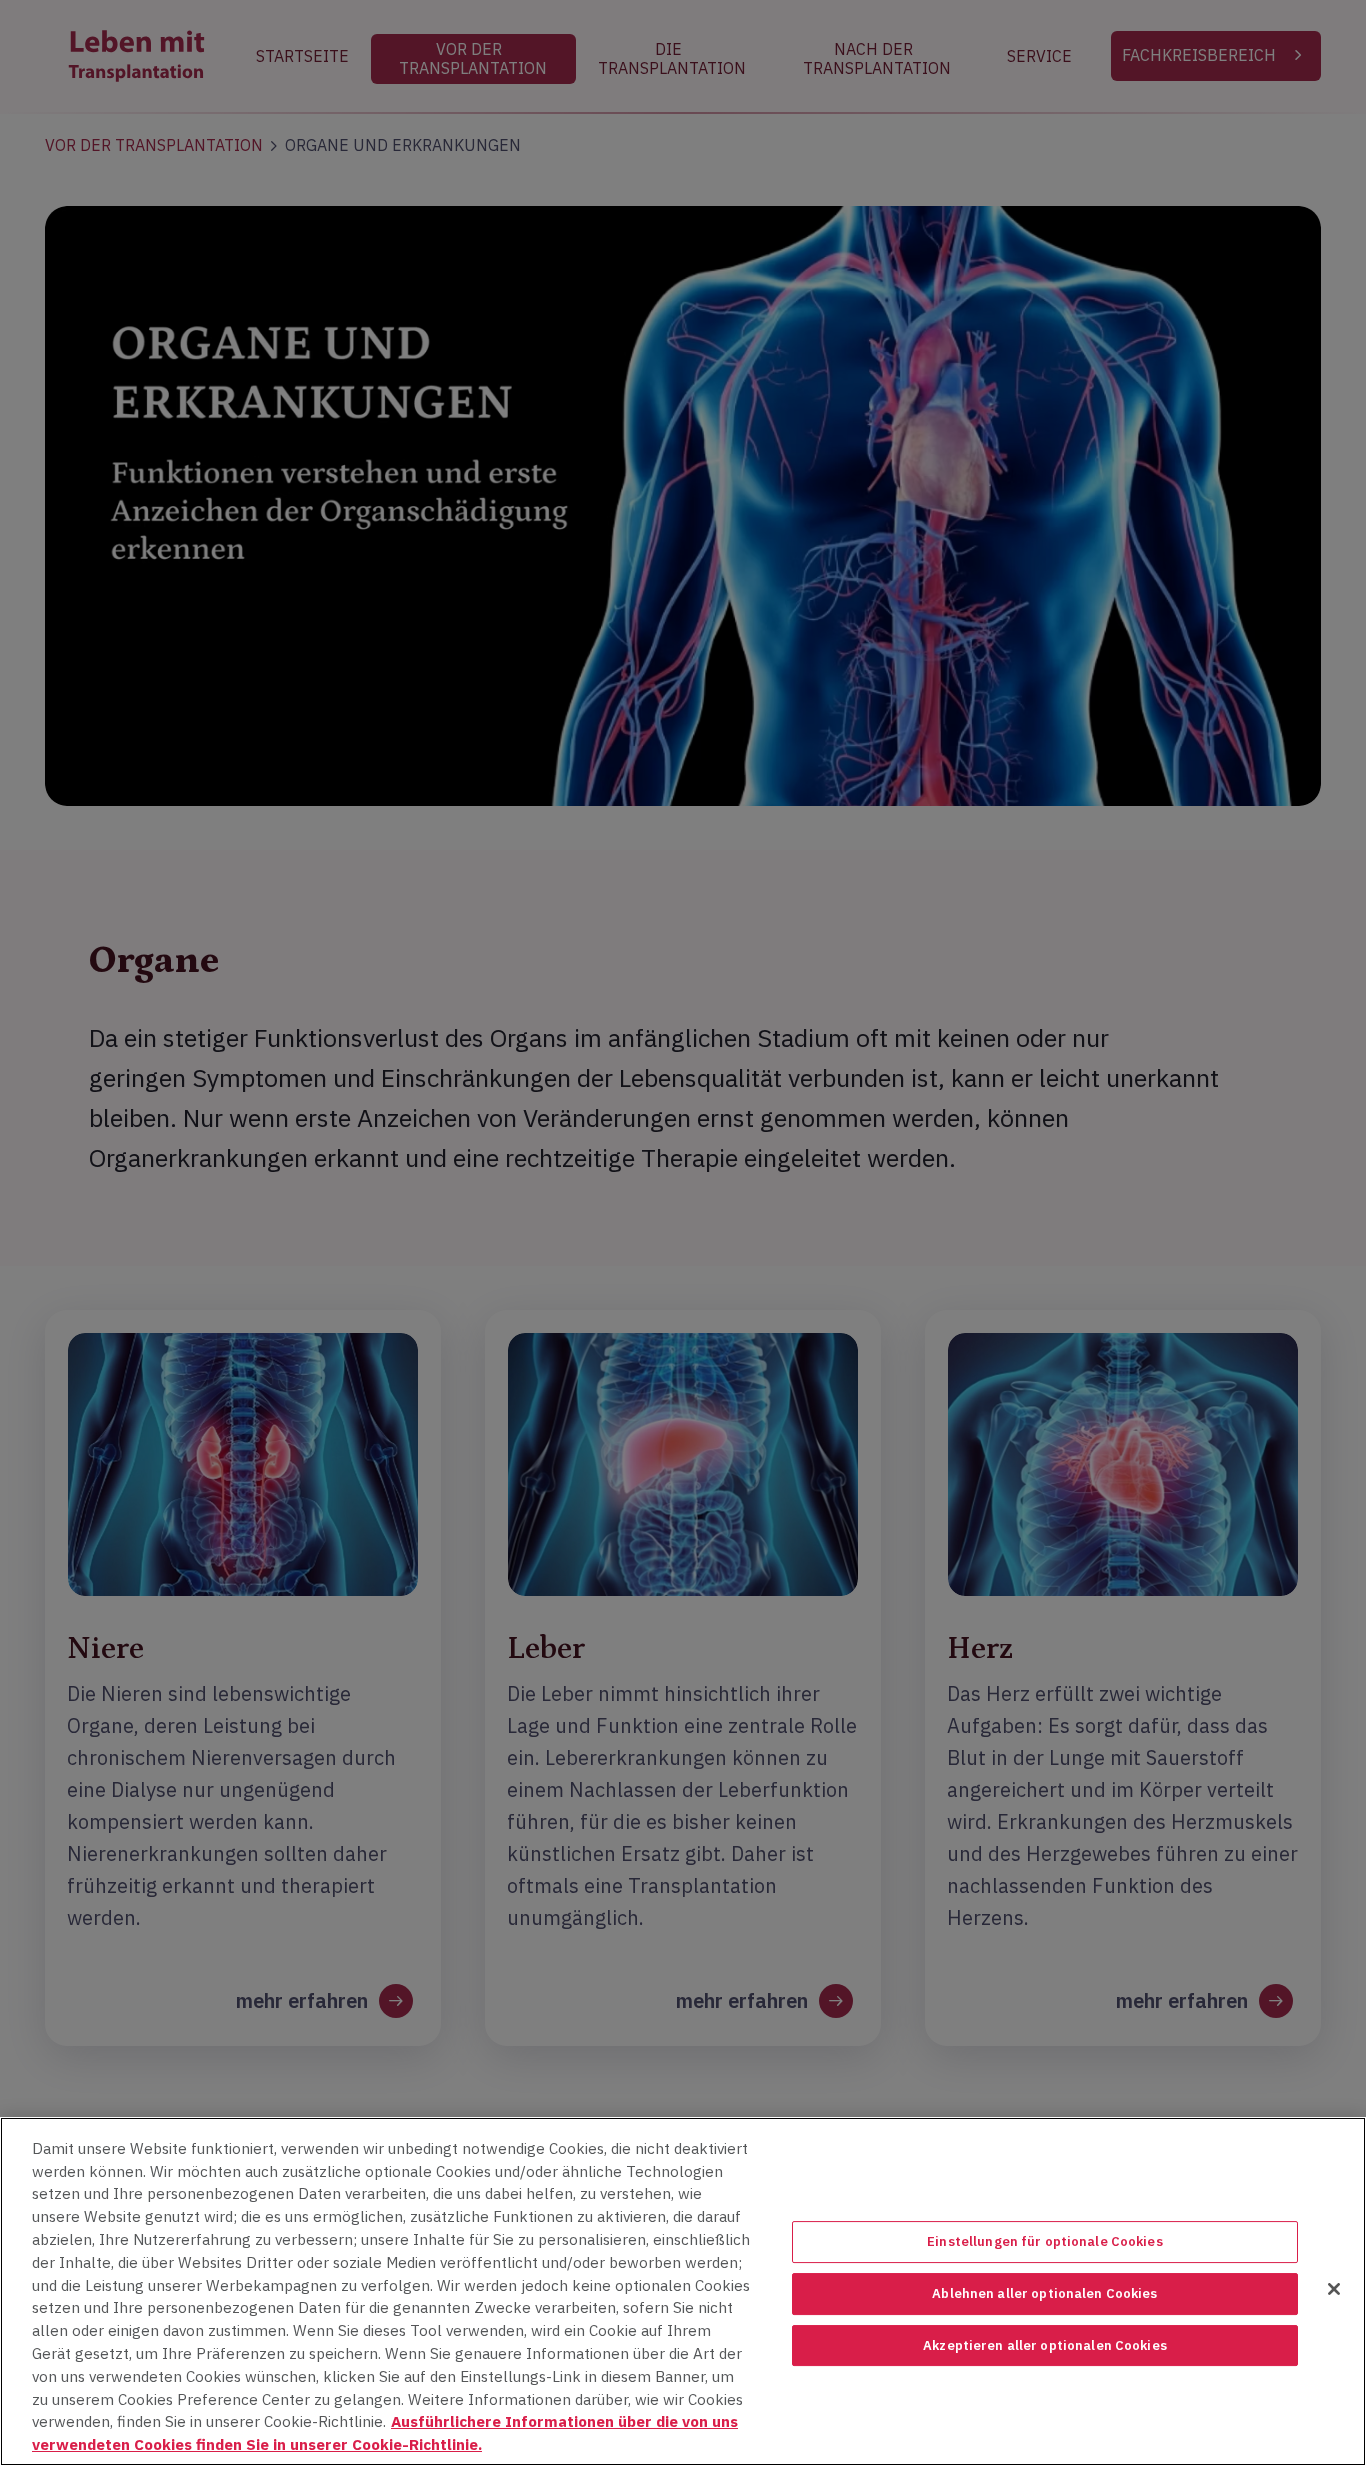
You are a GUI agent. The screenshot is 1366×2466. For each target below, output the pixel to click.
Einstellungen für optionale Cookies (1045, 2242)
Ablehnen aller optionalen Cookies (1044, 2293)
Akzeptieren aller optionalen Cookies (1045, 2345)
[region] (683, 2291)
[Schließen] (1334, 2289)
